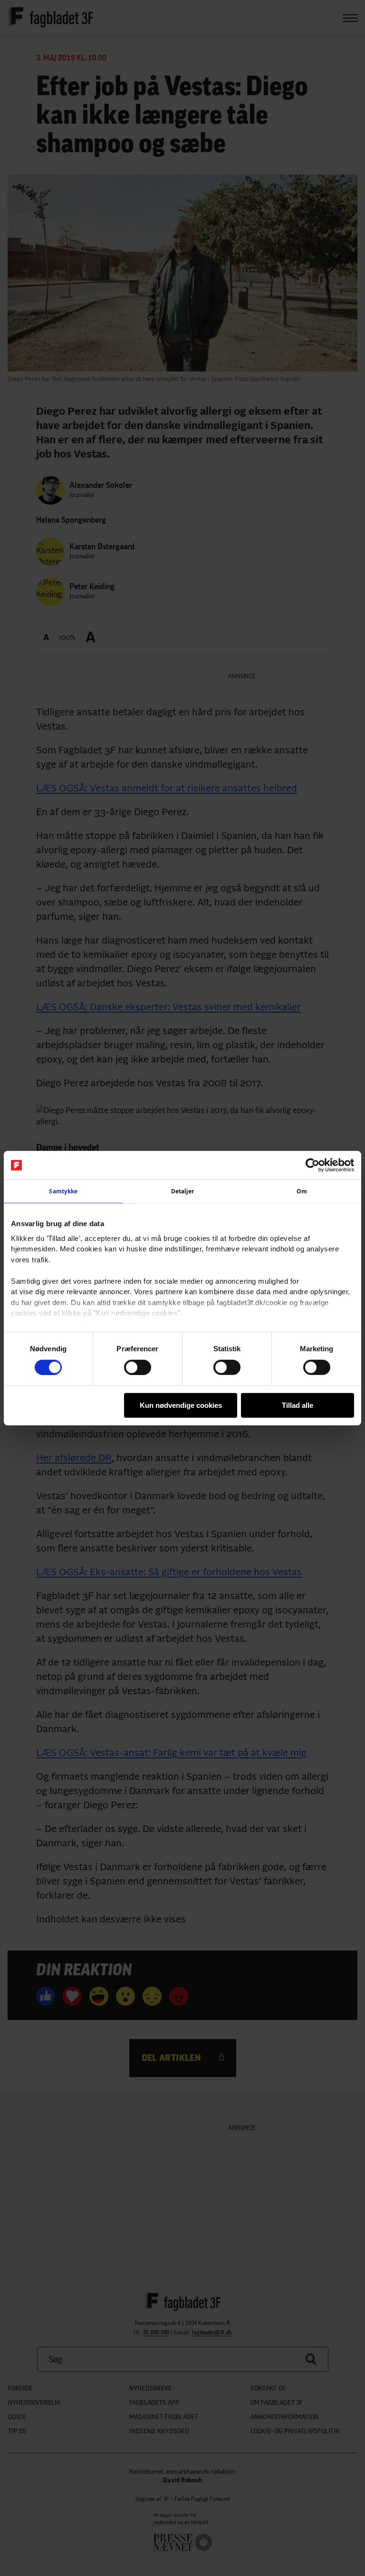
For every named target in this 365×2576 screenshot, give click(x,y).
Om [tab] (302, 1191)
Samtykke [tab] (63, 1191)
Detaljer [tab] (183, 1191)
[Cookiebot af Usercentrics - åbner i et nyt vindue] (312, 1165)
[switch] (138, 1367)
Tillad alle (298, 1405)
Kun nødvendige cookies (181, 1405)
